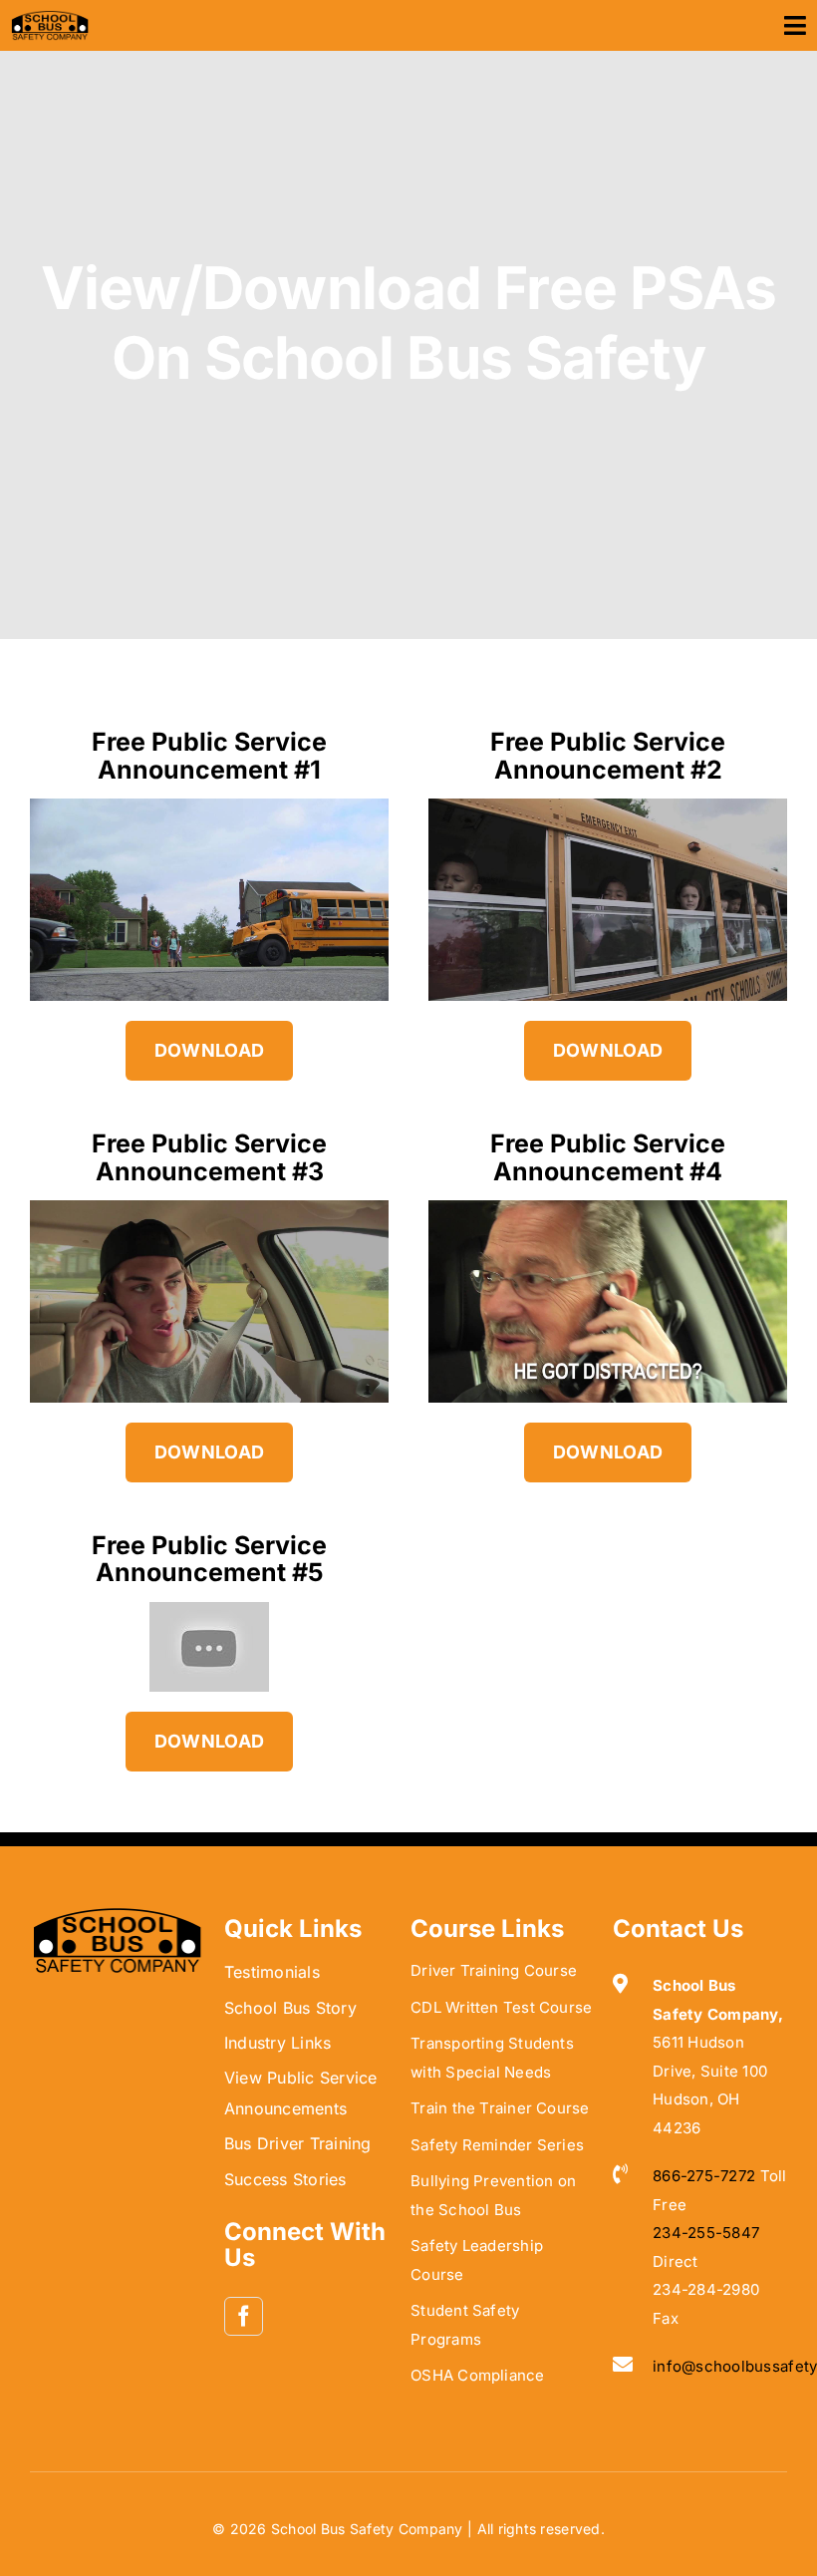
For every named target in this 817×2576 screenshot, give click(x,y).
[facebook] (244, 2316)
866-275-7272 (704, 2176)
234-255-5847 (706, 2233)
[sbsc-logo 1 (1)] (117, 1915)
